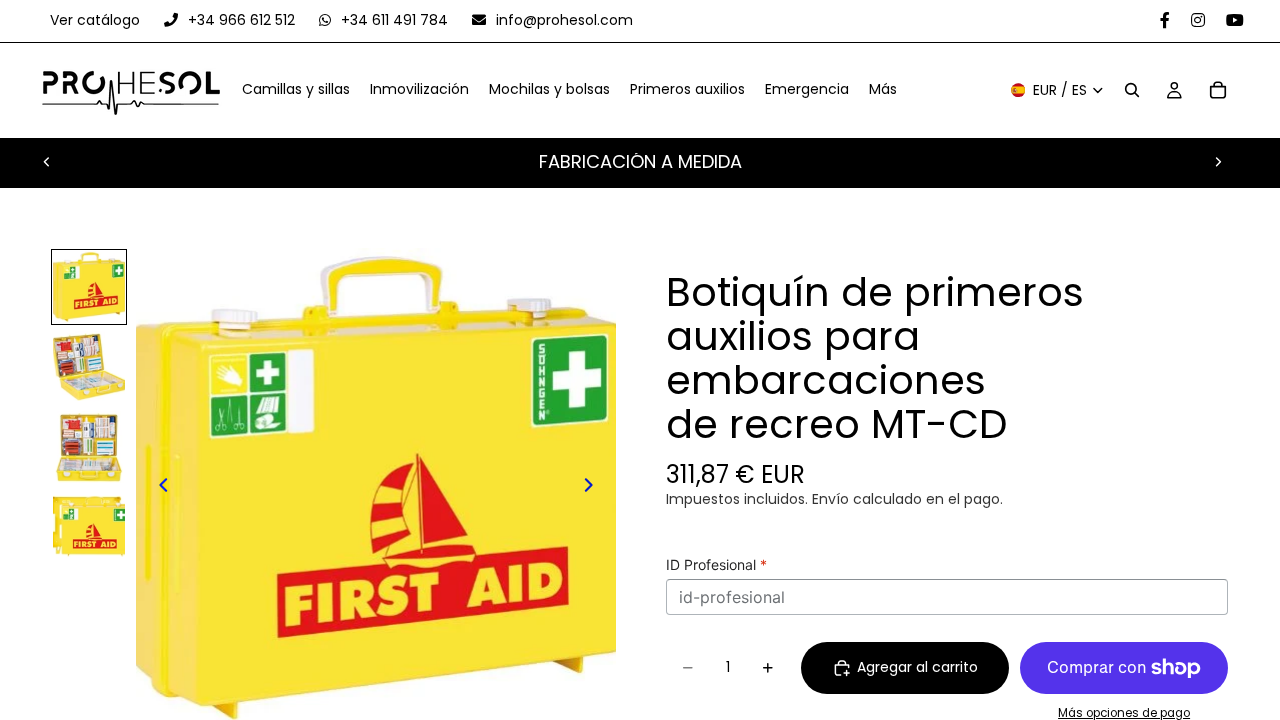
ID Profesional (716, 564)
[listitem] (883, 91)
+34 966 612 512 (241, 20)
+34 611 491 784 (394, 20)
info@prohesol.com (562, 20)
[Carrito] (1218, 91)
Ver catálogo (97, 20)
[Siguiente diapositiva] (1218, 162)
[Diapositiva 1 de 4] (89, 287)
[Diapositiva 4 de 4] (89, 527)
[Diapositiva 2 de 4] (89, 367)
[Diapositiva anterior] (47, 162)
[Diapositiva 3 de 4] (89, 447)
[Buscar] (1132, 91)
